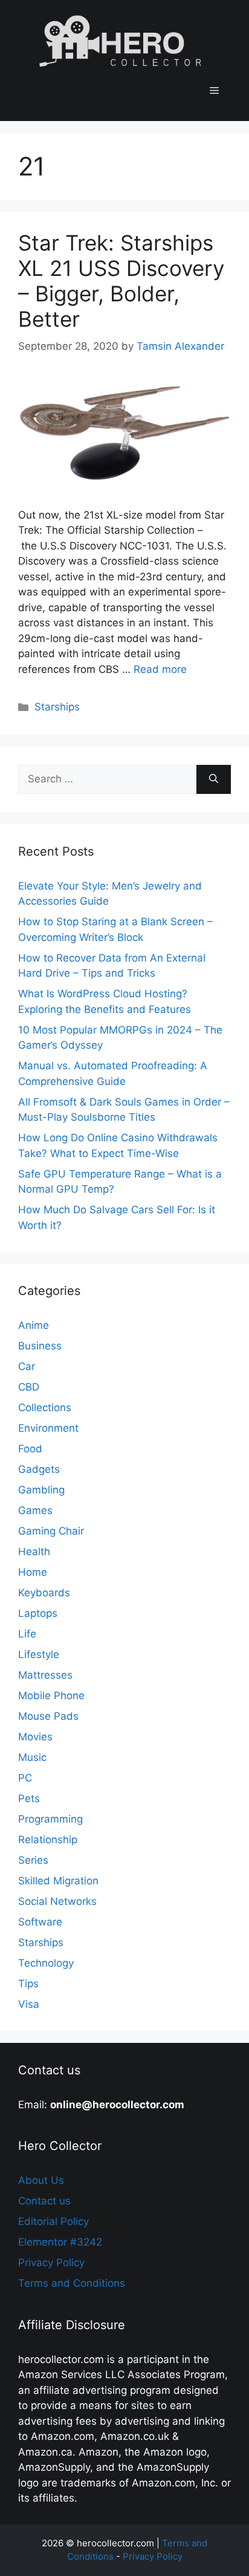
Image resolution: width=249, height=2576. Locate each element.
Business (40, 1346)
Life (27, 1634)
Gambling (41, 1490)
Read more (160, 669)
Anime (34, 1325)
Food (30, 1449)
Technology (46, 1963)
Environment (48, 1428)
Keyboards (44, 1593)
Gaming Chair (51, 1531)
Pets (29, 1798)
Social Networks (57, 1901)
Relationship (48, 1840)
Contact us (44, 2201)
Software (40, 1922)
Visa (29, 2004)
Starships (57, 707)
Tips (28, 1984)
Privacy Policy (51, 2263)
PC (25, 1778)
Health (34, 1552)
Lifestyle (39, 1654)
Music (32, 1757)
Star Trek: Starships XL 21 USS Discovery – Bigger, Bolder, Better (121, 281)
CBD (29, 1387)
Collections (45, 1408)
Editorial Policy (53, 2221)
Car (27, 1366)
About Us (41, 2180)
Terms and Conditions (72, 2283)
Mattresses (45, 1675)
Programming (50, 1819)
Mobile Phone (51, 1696)
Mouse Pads (48, 1716)
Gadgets (39, 1469)
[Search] (214, 779)
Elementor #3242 (60, 2242)
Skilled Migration (58, 1881)
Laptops (38, 1613)
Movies (35, 1737)
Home (33, 1572)
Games (35, 1510)
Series (33, 1860)
